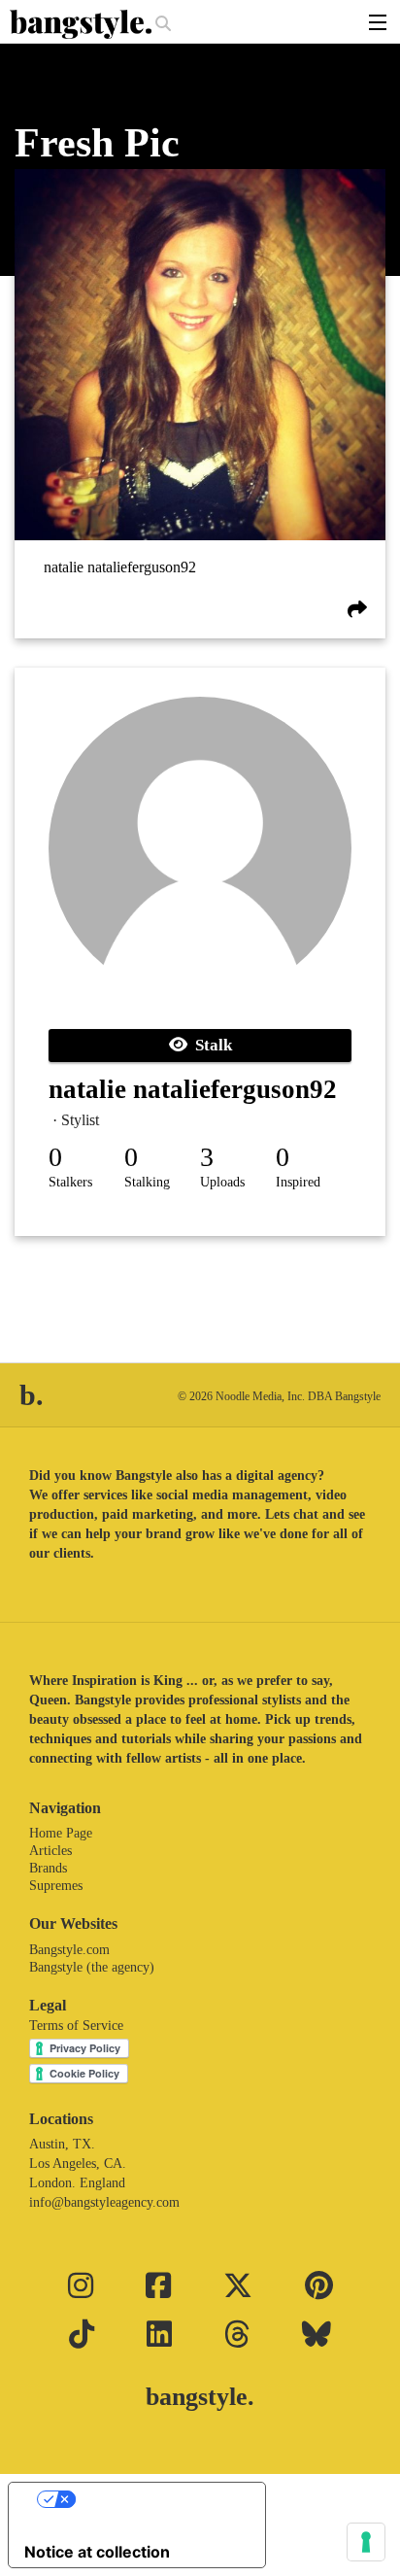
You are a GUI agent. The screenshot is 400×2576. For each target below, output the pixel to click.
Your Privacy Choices (156, 2499)
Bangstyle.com (69, 1950)
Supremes (56, 1886)
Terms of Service (76, 2026)
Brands (48, 1868)
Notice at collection (97, 2552)
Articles (50, 1851)
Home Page (61, 1833)
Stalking (147, 1182)
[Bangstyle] (83, 24)
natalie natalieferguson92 (120, 567)
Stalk (210, 1045)
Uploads (222, 1182)
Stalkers (70, 1182)
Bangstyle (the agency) (92, 1967)
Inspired (298, 1182)
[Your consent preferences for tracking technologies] (366, 2542)
